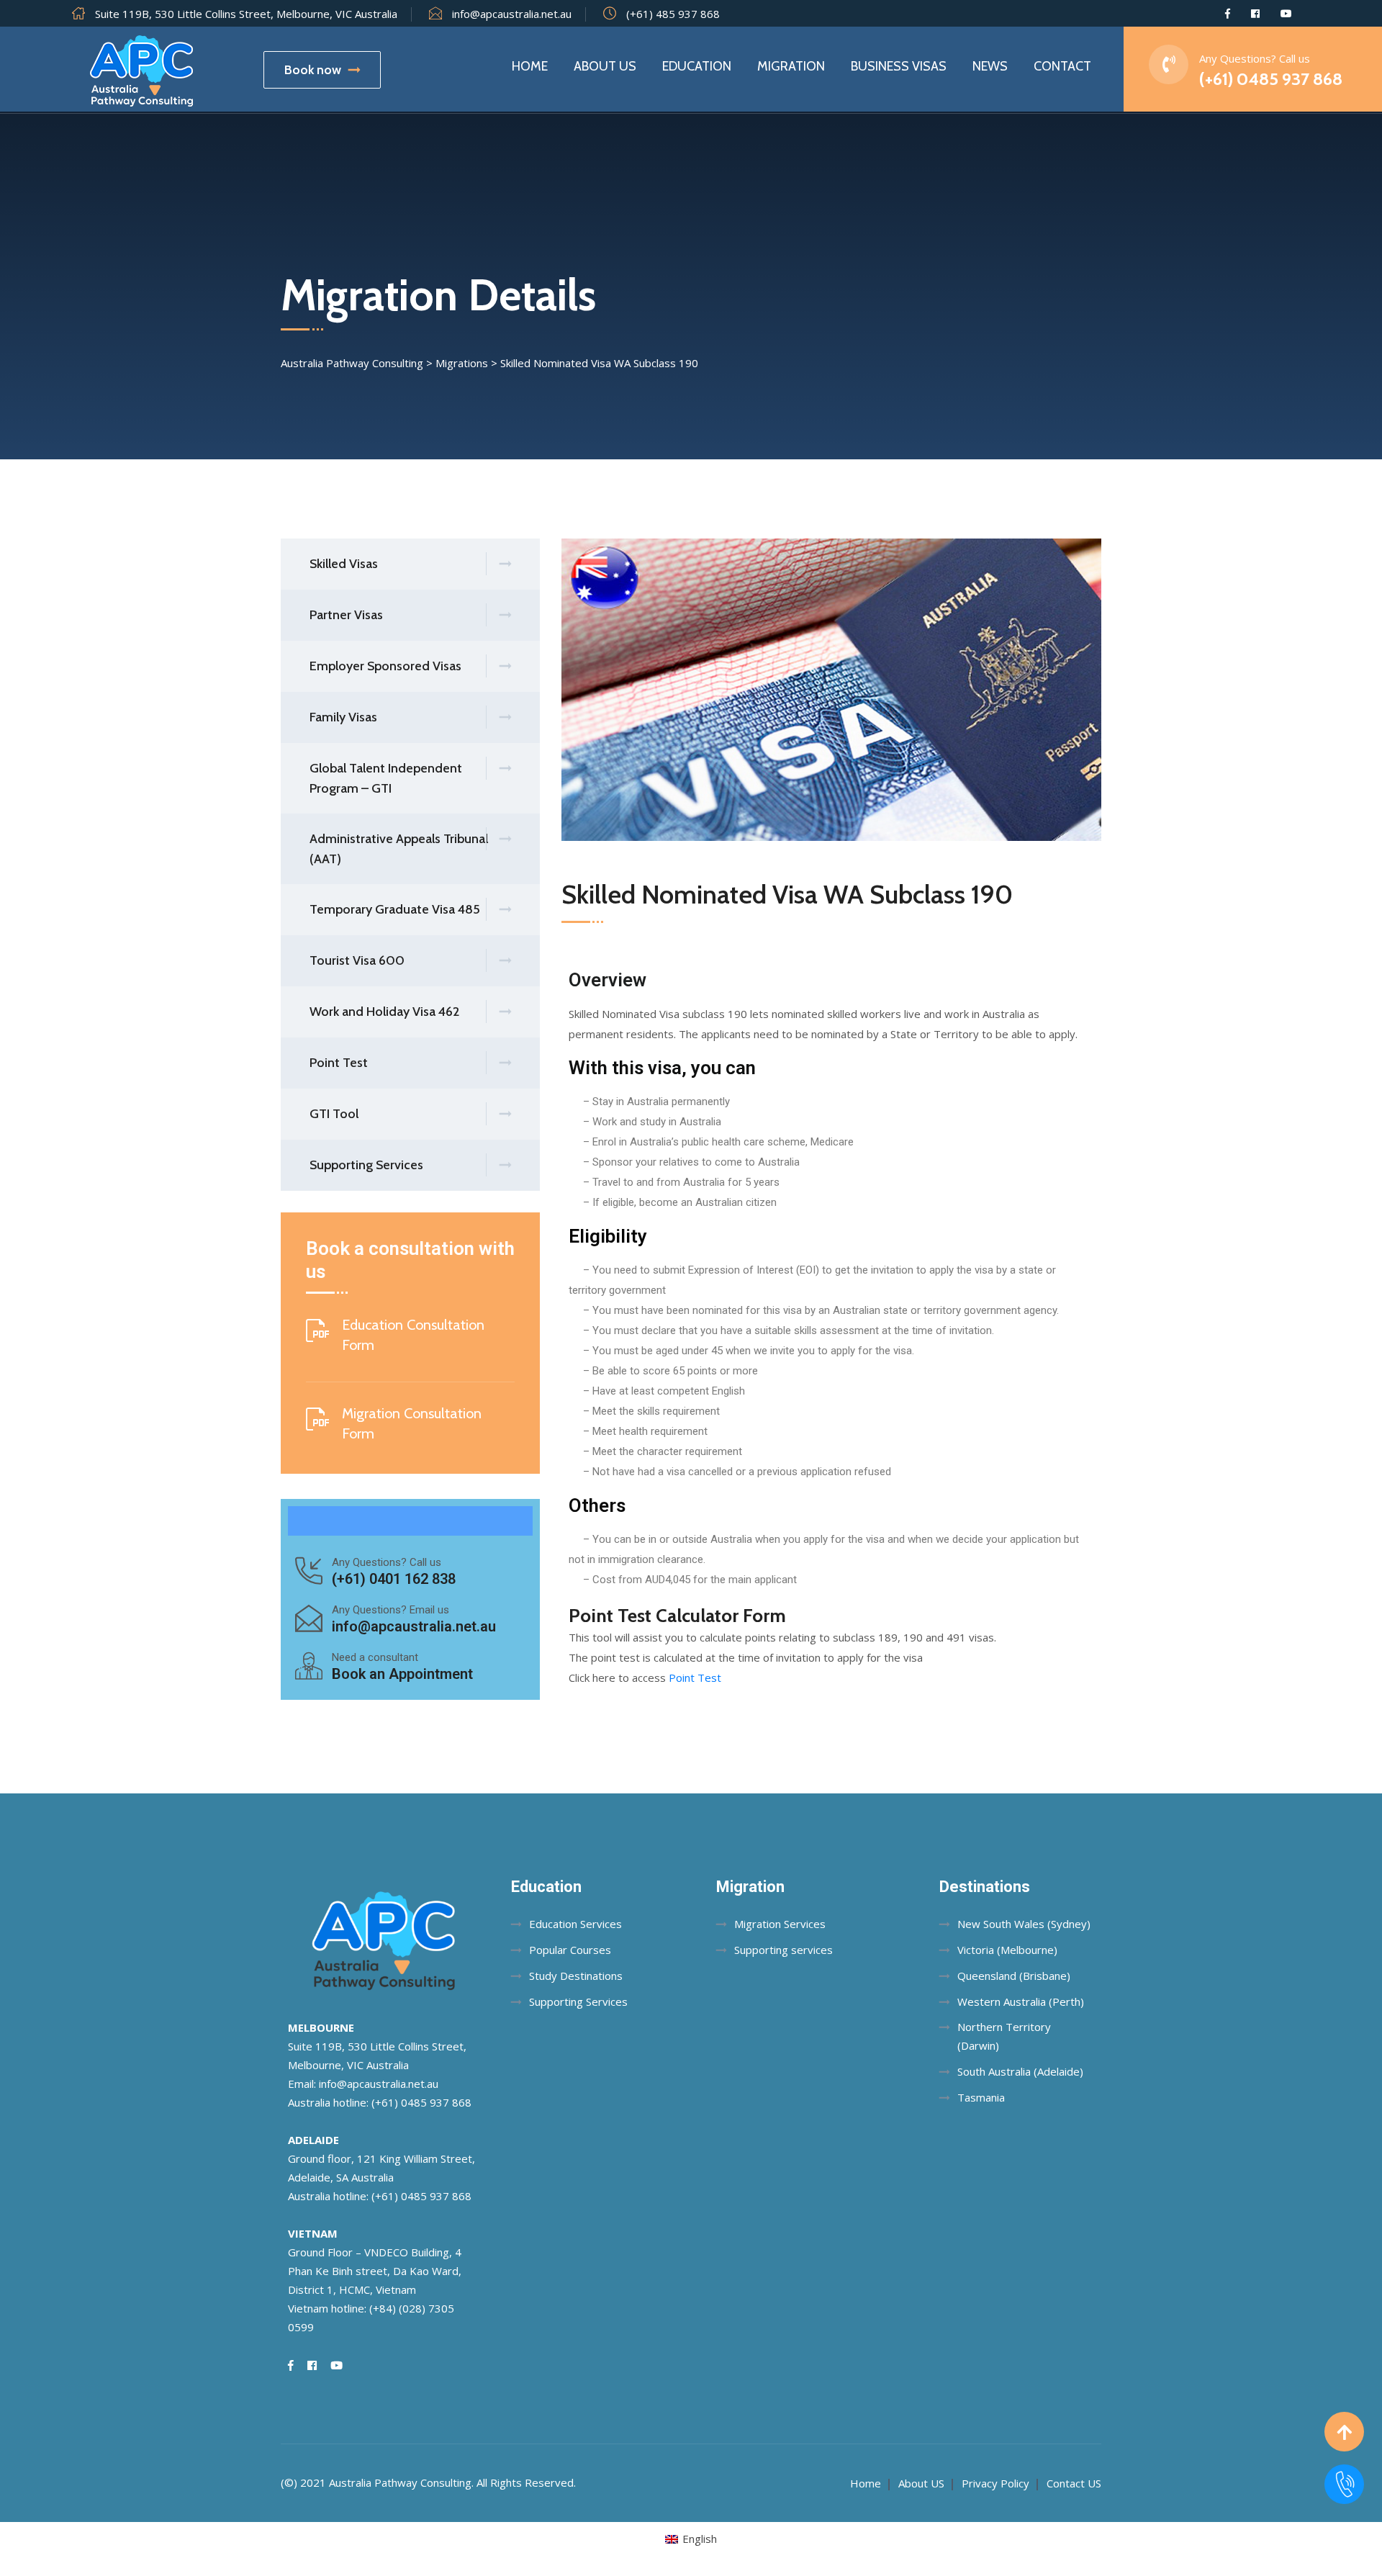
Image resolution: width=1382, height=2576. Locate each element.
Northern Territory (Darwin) (1004, 2036)
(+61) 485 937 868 (673, 14)
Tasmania (981, 2097)
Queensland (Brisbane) (1014, 1976)
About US (921, 2483)
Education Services (575, 1924)
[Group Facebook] (1255, 14)
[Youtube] (1286, 14)
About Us (605, 66)
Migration (791, 66)
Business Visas (899, 66)
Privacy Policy (995, 2483)
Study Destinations (576, 1976)
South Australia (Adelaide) (1020, 2071)
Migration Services (780, 1924)
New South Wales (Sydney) (1024, 1924)
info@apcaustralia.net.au (512, 14)
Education (697, 66)
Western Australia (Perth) (1021, 2001)
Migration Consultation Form (412, 1423)
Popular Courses (570, 1950)
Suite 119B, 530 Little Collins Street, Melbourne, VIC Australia (246, 14)
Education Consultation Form (413, 1335)
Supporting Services (578, 2001)
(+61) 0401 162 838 (394, 1579)
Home (530, 66)
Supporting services (783, 1950)
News (990, 66)
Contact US (1074, 2483)
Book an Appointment (402, 1674)
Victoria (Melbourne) (1007, 1950)
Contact (1062, 66)
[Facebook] (1228, 14)
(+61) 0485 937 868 (1271, 79)
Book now (313, 70)
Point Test (695, 1677)
